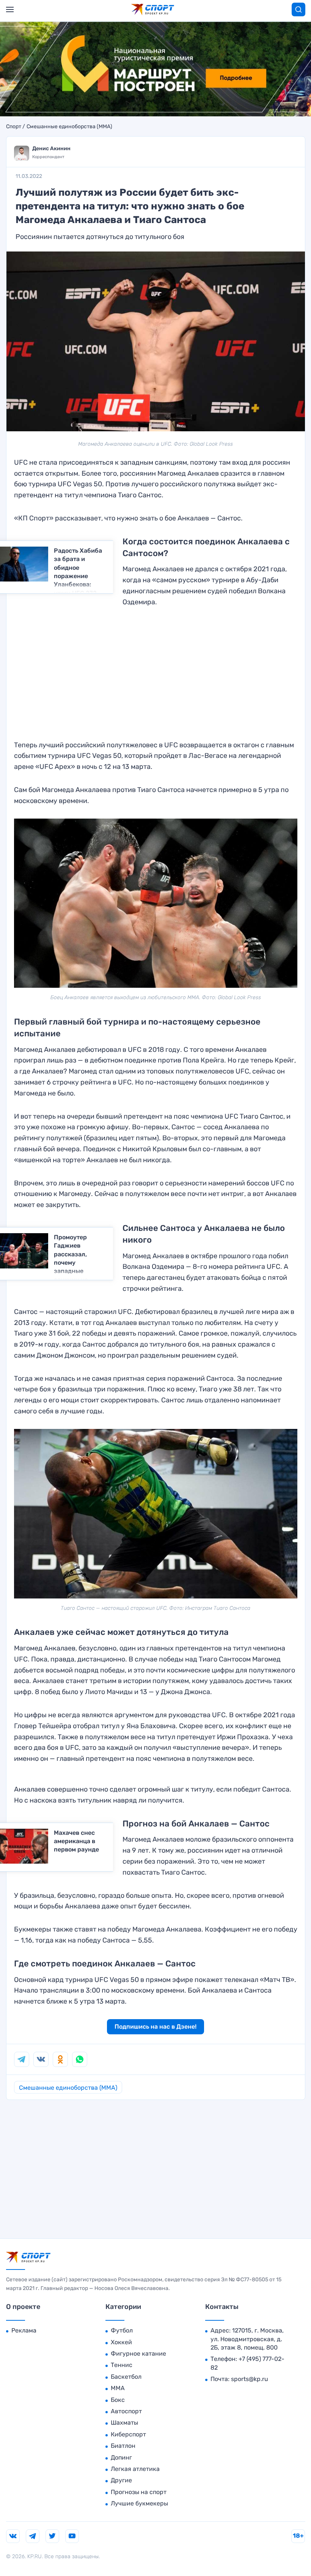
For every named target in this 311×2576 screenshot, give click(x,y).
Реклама (24, 2330)
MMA (118, 2388)
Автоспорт (126, 2411)
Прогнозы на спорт (139, 2492)
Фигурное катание (138, 2354)
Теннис (122, 2365)
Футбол (122, 2330)
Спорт (14, 127)
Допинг (121, 2457)
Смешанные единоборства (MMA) (69, 127)
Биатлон (123, 2446)
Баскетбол (126, 2377)
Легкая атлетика (135, 2469)
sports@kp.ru (250, 2379)
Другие (121, 2480)
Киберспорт (128, 2434)
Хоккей (121, 2342)
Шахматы (124, 2423)
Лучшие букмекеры (139, 2503)
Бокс (118, 2400)
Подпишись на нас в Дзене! (155, 2027)
